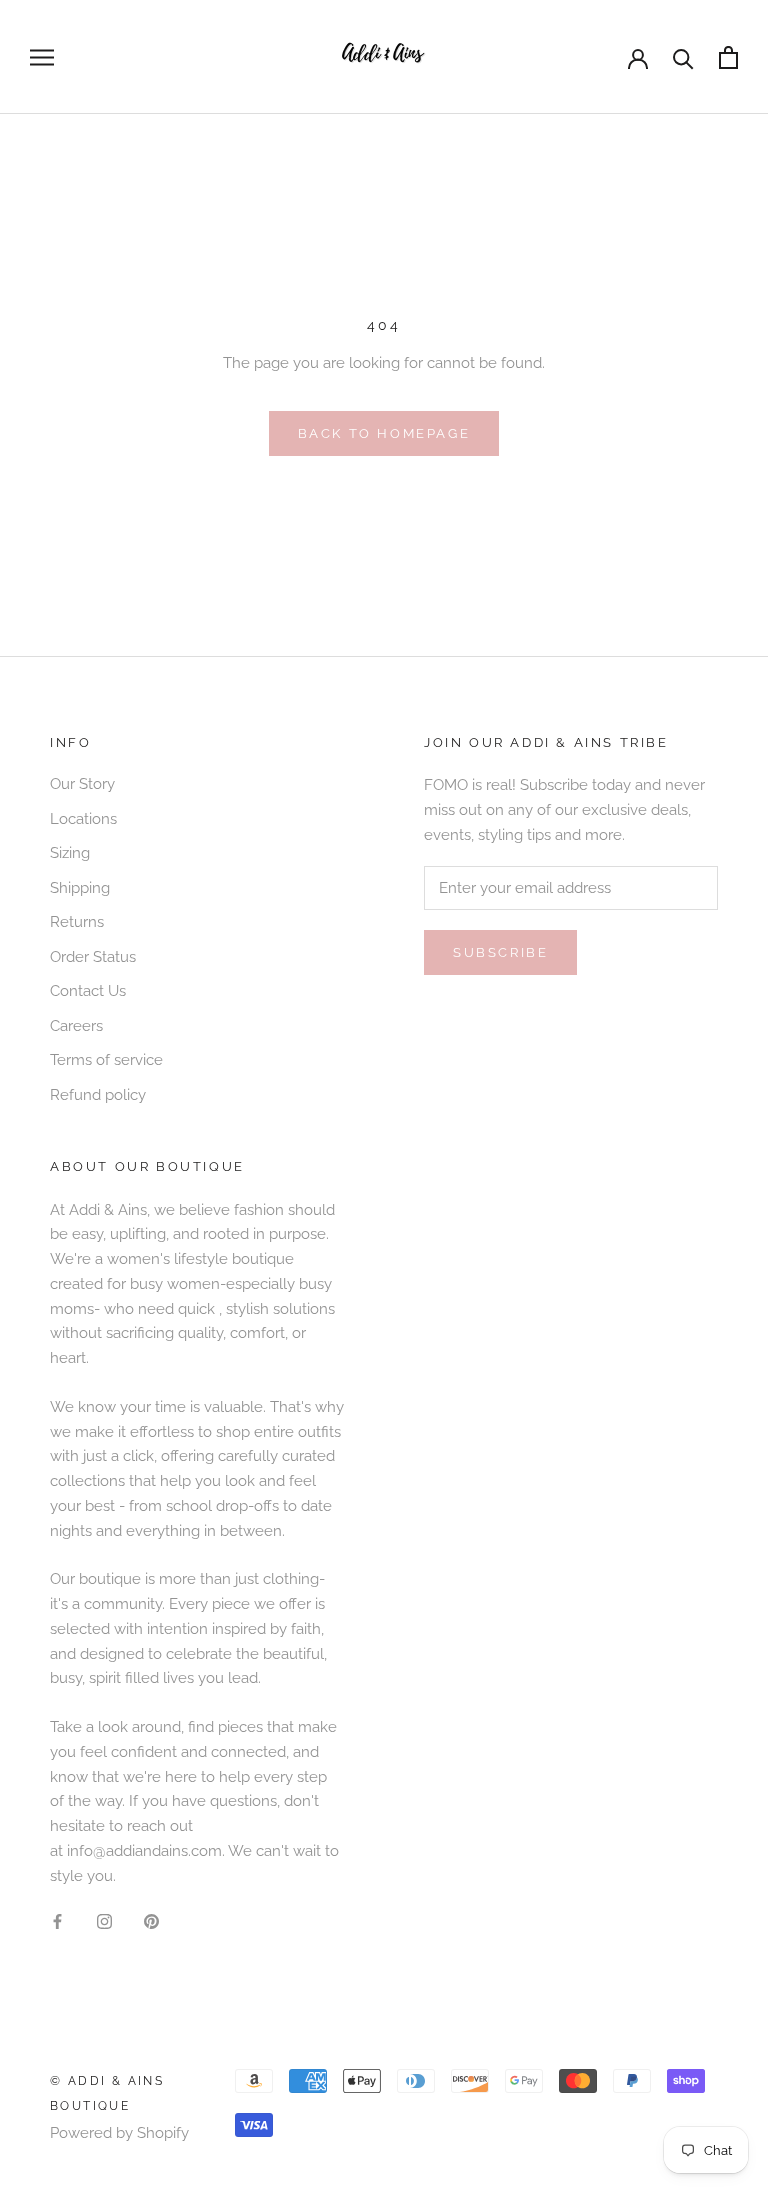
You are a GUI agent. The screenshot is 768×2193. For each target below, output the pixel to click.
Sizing (70, 853)
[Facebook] (57, 1920)
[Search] (683, 57)
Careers (76, 1026)
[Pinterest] (151, 1920)
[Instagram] (104, 1920)
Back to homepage (384, 433)
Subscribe (500, 952)
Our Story (82, 784)
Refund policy (98, 1095)
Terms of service (106, 1060)
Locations (83, 819)
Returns (77, 922)
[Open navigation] (42, 57)
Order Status (93, 957)
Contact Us (88, 991)
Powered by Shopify (119, 2133)
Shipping (80, 888)
